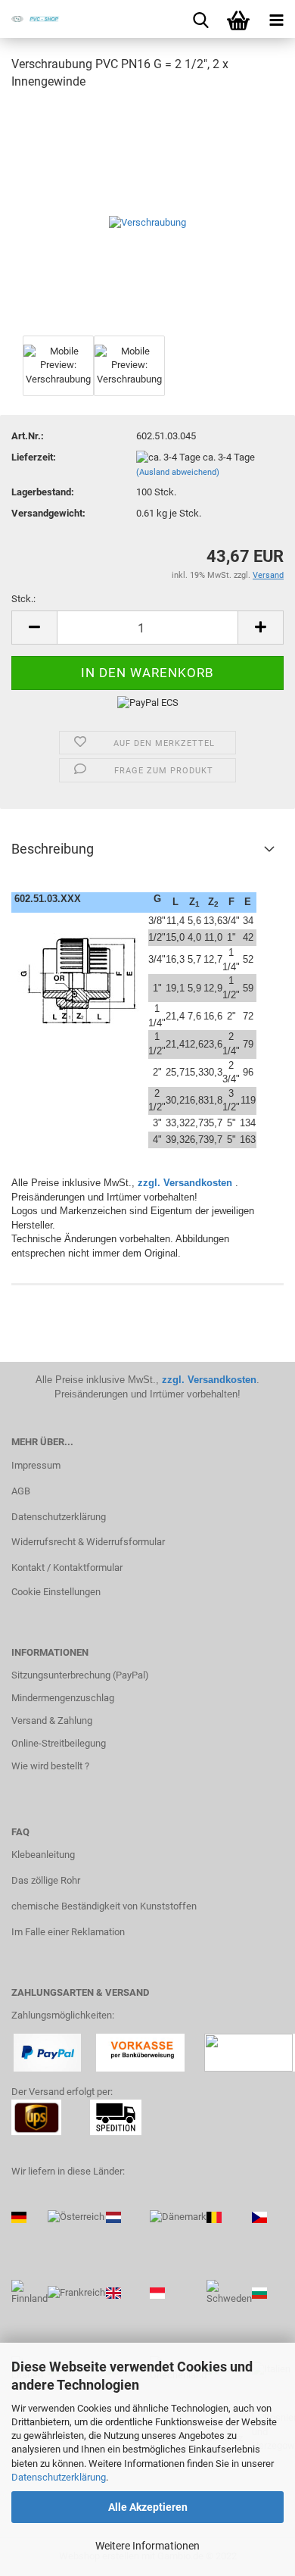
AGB (21, 1491)
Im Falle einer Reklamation (68, 1932)
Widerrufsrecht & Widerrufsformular (88, 1542)
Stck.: (23, 599)
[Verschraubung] (147, 217)
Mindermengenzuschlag (63, 1698)
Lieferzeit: (34, 457)
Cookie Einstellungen (56, 1592)
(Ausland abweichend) (178, 472)
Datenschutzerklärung (59, 2477)
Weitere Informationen (147, 2546)
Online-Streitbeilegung (59, 1743)
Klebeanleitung (43, 1855)
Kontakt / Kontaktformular (67, 1567)
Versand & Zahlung (52, 1720)
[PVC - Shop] (30, 19)
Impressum (36, 1465)
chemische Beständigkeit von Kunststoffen (104, 1906)
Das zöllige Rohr (46, 1880)
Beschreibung (53, 849)
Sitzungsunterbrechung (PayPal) (80, 1675)
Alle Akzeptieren (148, 2507)
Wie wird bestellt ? (50, 1766)
